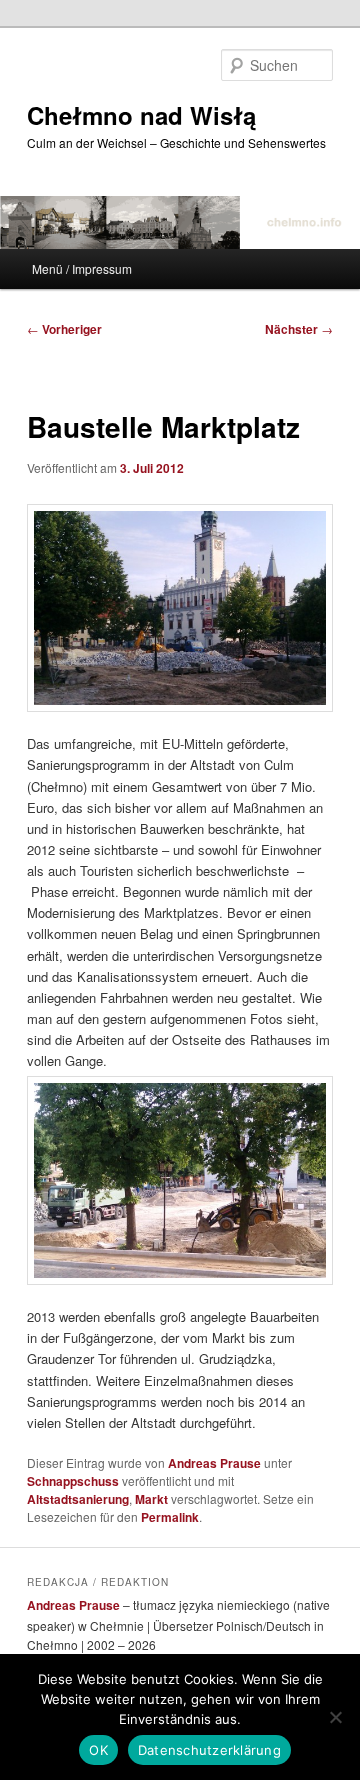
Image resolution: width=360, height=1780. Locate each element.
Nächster (299, 329)
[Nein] (335, 1717)
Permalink (170, 1517)
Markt (151, 1499)
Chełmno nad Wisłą (141, 115)
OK (98, 1750)
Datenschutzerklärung (209, 1750)
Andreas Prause (214, 1463)
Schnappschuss (73, 1481)
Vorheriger (64, 329)
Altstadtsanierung (78, 1499)
